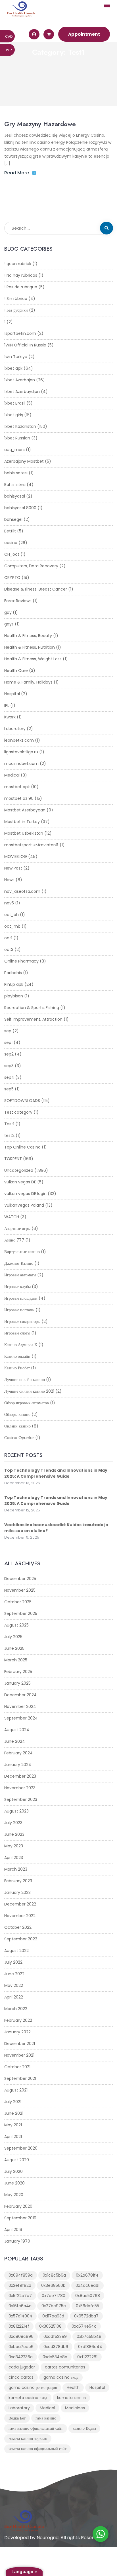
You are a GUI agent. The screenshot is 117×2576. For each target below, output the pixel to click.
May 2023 (14, 1846)
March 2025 (16, 1660)
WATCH (12, 1217)
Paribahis (13, 973)
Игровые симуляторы (22, 1321)
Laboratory (15, 729)
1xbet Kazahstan (20, 426)
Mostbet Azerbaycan (25, 810)
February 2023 (18, 1881)
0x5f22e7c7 (20, 2296)
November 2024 (20, 1706)
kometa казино (71, 2398)
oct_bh (12, 915)
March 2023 (16, 1869)
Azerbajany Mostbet (24, 461)
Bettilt (10, 531)
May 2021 (13, 2125)
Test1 (9, 1124)
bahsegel (13, 519)
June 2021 (14, 2113)
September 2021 (20, 2078)
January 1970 (17, 2241)
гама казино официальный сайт (36, 2428)
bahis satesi (16, 473)
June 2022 (14, 1974)
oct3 (9, 949)
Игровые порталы (19, 1310)
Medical (12, 775)
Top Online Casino (22, 1147)
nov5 (9, 903)
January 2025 (17, 1683)
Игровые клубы (17, 1287)
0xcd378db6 (56, 2347)
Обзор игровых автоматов (27, 1403)
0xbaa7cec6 (21, 2347)
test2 (9, 1135)
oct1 (8, 938)
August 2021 (16, 2090)
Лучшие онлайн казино (25, 1380)
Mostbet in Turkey (22, 822)
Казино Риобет (17, 1368)
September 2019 (20, 2218)
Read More (17, 173)
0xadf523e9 (55, 2336)
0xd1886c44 (90, 2347)
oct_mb (12, 926)
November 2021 (19, 2055)
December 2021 (20, 2044)
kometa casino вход (28, 2398)
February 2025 (18, 1672)
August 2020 (17, 2160)
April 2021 (13, 2137)
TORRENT (13, 1159)
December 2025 (20, 1579)
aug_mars (14, 450)
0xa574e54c (84, 2326)
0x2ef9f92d (20, 2285)
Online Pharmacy (21, 961)
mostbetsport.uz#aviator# (31, 845)
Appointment (84, 34)
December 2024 (20, 1695)
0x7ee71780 (54, 2296)
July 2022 (13, 1962)
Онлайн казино (17, 1426)
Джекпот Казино (19, 1263)
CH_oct (12, 554)
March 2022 (16, 2009)
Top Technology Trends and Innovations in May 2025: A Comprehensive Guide (56, 1473)
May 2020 (14, 2195)
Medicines (75, 2408)
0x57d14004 (20, 2316)
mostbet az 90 (19, 798)
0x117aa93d (53, 2316)
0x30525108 (50, 2326)
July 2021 (13, 2102)
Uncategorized (19, 1170)
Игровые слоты (17, 1333)
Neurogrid (48, 2538)
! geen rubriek (18, 264)
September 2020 (21, 2148)
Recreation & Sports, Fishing (32, 1008)
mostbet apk (17, 787)
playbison (14, 996)
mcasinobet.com (21, 764)
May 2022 (14, 1985)
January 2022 (17, 2032)
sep (8, 1031)
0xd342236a (21, 2357)
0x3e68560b (53, 2285)
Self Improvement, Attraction (33, 1019)
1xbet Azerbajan (20, 380)
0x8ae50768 (88, 2296)
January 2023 (17, 1892)
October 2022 (18, 1927)
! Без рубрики (16, 310)
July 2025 (13, 1637)
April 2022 (14, 1997)
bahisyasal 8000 (20, 508)
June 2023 (14, 1834)
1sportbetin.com (20, 333)
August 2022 (16, 1951)
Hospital (12, 694)
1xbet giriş (14, 415)
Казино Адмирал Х (21, 1345)
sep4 (9, 1077)
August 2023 (16, 1811)
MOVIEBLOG (16, 856)
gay (8, 612)
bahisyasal (15, 496)
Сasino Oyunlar (19, 1438)
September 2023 (21, 1799)
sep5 (9, 1089)
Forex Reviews (18, 601)
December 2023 (20, 1776)
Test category (18, 1112)
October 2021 (17, 2067)
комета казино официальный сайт (37, 2449)
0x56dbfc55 (87, 2306)
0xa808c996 (21, 2336)
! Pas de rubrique (21, 287)
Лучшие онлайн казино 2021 (29, 1391)
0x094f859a (21, 2275)
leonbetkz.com (19, 740)
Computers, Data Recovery (31, 566)
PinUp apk (14, 984)
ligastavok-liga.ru (21, 752)
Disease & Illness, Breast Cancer (36, 589)
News (9, 880)
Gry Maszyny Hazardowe (40, 124)
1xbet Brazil (15, 403)
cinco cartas (21, 2377)
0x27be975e (54, 2306)
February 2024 (18, 1753)
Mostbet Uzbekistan (24, 833)
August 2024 (17, 1730)
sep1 (8, 1042)
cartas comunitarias (65, 2367)
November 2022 (20, 1916)
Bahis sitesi (15, 485)
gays (9, 624)
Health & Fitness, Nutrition (30, 647)
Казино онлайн (17, 1356)
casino (11, 543)
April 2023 (14, 1858)
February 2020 (18, 2206)
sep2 (9, 1054)
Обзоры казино (17, 1414)
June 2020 (14, 2183)
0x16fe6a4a (20, 2306)
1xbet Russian (17, 438)
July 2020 (13, 2171)
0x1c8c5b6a (54, 2275)
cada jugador (22, 2367)
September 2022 (21, 1939)
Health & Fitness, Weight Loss (33, 659)
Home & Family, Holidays (28, 682)
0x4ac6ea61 (87, 2285)
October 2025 (18, 1602)
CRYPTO (12, 578)
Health (73, 2387)
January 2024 (18, 1765)
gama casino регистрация (33, 2387)
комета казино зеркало (28, 2438)
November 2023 (20, 1788)
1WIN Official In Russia (25, 345)
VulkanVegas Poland (24, 1205)
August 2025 (16, 1625)
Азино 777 (14, 1240)
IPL (7, 705)
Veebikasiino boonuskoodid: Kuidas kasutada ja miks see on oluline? (56, 1528)
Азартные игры (17, 1228)
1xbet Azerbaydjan (22, 392)
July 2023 (13, 1823)
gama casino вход (61, 2377)
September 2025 (21, 1613)
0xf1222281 (87, 2357)
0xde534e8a (55, 2357)
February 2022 (18, 2020)
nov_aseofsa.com (22, 891)
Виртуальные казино (22, 1252)
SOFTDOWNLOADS (22, 1101)
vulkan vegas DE (20, 1182)
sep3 (9, 1066)
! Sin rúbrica (16, 299)
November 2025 (20, 1590)
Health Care (16, 671)
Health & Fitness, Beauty (28, 636)
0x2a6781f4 (87, 2275)
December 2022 (20, 1904)
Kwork (10, 717)
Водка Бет (17, 2418)
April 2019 (13, 2230)
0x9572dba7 (86, 2316)
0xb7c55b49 (89, 2336)
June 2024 (15, 1741)
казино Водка (84, 2428)
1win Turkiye (16, 357)
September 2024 (21, 1718)
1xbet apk (13, 368)
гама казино (46, 2418)
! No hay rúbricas (21, 275)
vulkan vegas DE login (25, 1194)
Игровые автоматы (20, 1275)
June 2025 (14, 1648)
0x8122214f (19, 2326)
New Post (13, 868)
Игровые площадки (21, 1298)
